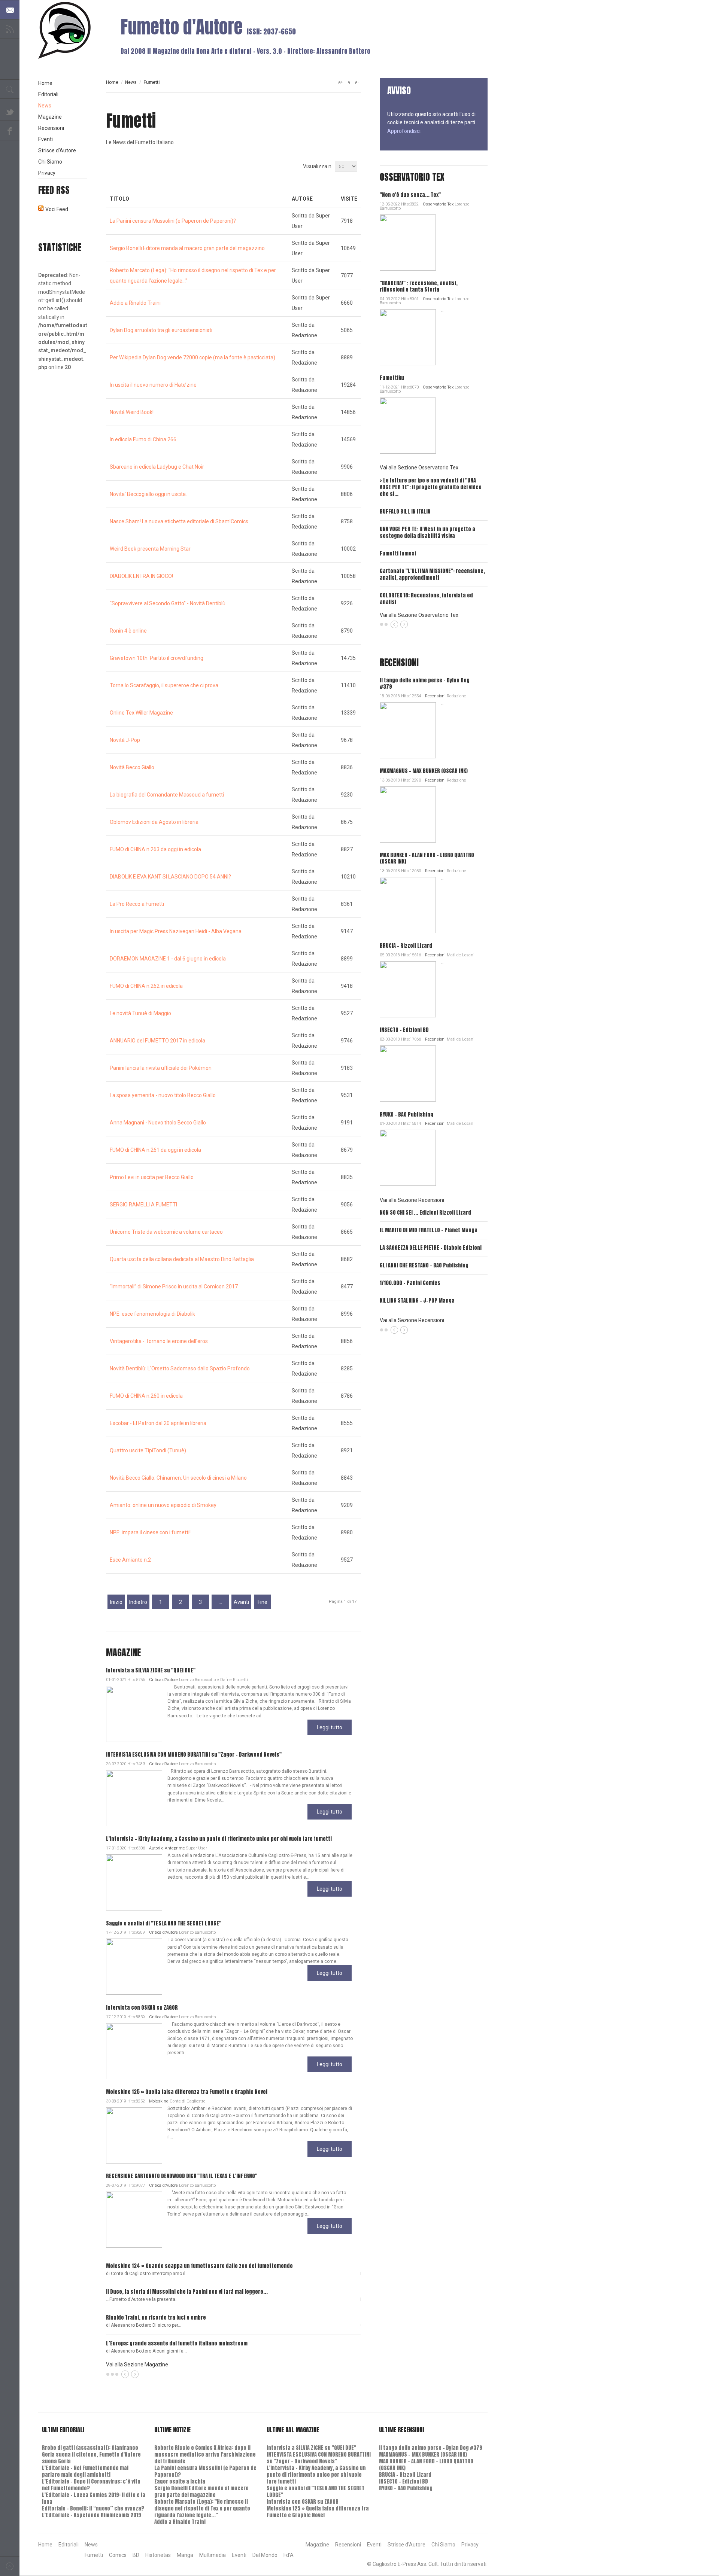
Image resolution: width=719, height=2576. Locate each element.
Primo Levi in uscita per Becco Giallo (152, 1177)
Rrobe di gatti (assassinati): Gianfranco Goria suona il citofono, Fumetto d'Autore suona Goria (91, 2455)
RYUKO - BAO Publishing (406, 1115)
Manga (185, 2555)
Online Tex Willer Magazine (141, 713)
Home (112, 82)
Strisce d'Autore (57, 150)
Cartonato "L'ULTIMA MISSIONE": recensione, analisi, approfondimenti (432, 574)
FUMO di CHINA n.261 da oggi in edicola (155, 1150)
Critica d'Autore (163, 1680)
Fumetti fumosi (398, 553)
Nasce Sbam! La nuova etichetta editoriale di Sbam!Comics (179, 521)
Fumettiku (392, 378)
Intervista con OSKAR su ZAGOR (142, 2008)
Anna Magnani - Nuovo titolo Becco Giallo (158, 1123)
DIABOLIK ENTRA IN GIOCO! (141, 576)
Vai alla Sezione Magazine (137, 2365)
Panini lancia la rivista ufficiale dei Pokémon (161, 1068)
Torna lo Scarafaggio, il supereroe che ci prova (164, 685)
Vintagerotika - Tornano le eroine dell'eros (159, 1341)
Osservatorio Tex (438, 204)
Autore (302, 199)
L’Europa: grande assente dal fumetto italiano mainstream (177, 2343)
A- (357, 82)
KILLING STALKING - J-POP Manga (417, 1301)
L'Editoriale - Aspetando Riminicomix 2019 (92, 2515)
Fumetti (94, 2555)
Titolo (119, 199)
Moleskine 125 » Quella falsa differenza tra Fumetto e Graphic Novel (187, 2092)
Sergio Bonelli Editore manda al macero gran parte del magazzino (187, 248)
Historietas (158, 2555)
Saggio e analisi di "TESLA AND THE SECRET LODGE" (164, 1923)
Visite (349, 199)
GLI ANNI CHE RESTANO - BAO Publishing (424, 1265)
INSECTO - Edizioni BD (404, 1030)
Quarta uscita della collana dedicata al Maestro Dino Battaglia (182, 1259)
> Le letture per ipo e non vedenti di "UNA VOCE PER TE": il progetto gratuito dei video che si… (431, 487)
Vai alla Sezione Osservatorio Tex (419, 468)
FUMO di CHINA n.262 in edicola (146, 986)
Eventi (45, 139)
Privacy (47, 173)
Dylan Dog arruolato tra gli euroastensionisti (161, 330)
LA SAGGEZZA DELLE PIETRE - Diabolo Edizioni (431, 1248)
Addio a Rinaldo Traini (135, 303)
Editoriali (48, 94)
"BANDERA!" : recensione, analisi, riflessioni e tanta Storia (419, 286)
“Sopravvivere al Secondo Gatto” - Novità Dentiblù (168, 603)
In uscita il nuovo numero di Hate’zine (153, 385)
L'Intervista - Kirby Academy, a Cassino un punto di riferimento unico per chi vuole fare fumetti (219, 1839)
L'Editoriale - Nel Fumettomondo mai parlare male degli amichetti (85, 2471)
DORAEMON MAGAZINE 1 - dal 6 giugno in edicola (168, 959)
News (131, 82)
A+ (340, 82)
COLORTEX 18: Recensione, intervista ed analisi (426, 599)
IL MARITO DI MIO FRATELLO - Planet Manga (429, 1230)
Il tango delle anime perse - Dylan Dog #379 (425, 683)
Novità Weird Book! (132, 412)
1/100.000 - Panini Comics (410, 1283)
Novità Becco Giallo (132, 767)
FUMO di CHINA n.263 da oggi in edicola (155, 849)
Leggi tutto (330, 1727)
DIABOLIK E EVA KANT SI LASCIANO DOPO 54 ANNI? (170, 877)
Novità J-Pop (125, 740)
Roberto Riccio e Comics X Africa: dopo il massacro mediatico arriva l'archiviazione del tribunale (205, 2455)
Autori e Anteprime (167, 1848)
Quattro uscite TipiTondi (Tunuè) (148, 1450)
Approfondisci (404, 131)
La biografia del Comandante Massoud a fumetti (167, 795)
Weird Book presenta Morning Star (150, 549)
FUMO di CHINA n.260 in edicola (146, 1396)
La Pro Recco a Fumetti (137, 904)
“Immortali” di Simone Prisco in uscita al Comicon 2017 (174, 1287)
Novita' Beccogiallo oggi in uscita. (148, 494)
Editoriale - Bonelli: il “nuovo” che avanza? (93, 2508)
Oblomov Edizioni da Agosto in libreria (154, 822)
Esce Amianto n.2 (130, 1560)
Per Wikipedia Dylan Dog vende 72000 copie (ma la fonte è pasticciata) (192, 357)
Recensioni (435, 696)
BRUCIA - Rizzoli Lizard (406, 946)
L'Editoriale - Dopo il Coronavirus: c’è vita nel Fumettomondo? (91, 2485)
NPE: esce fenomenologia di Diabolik (152, 1314)
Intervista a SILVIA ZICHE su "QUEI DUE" (151, 1670)
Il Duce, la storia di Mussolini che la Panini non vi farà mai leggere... (187, 2292)
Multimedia (213, 2555)
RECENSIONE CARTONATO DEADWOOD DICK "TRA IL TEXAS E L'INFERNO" (182, 2176)
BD (136, 2555)
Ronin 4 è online (128, 631)
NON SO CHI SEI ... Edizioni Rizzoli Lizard (425, 1213)
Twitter (10, 111)
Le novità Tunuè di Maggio (140, 1013)
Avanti (241, 1602)
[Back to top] (10, 2566)
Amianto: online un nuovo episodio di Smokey (163, 1505)
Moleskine (159, 2101)
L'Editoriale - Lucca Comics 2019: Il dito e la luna (94, 2498)
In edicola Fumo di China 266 (143, 439)
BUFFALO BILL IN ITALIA (405, 511)
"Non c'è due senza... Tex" (410, 195)
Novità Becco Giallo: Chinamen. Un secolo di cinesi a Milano (178, 1478)
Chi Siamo (50, 162)
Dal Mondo (265, 2555)
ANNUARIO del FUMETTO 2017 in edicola (157, 1041)
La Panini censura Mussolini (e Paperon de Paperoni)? (173, 221)
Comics (118, 2555)
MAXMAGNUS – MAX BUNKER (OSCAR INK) (424, 771)
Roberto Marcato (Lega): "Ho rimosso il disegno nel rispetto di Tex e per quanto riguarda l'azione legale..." (202, 2508)
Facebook (10, 131)
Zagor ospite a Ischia (180, 2481)
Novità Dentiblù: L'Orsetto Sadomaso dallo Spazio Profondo (180, 1368)
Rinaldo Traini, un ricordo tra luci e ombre (156, 2318)
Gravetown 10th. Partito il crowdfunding (157, 658)
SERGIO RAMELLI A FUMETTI (143, 1205)
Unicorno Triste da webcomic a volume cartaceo (166, 1232)
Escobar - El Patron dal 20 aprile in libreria (158, 1423)
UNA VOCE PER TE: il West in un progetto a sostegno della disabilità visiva (427, 532)
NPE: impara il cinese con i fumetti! (150, 1532)
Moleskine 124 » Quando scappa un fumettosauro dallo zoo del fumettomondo (199, 2266)
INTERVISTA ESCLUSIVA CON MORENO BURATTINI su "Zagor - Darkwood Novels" (194, 1755)
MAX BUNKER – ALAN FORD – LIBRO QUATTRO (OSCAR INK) (427, 858)
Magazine (50, 117)
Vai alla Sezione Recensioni (412, 1200)
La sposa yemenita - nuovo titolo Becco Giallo (163, 1095)
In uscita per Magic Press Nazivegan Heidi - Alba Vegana (176, 931)
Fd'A (289, 2555)
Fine (263, 1602)
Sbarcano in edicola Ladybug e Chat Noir (157, 467)
